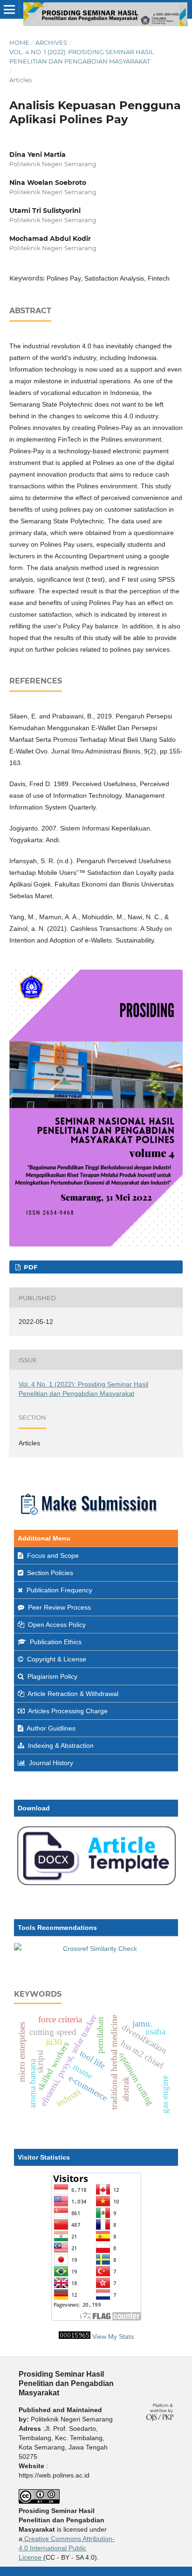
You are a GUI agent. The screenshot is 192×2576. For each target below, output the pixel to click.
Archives (51, 42)
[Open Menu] (9, 9)
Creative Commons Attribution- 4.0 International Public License (67, 2548)
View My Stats (113, 2337)
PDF (30, 1267)
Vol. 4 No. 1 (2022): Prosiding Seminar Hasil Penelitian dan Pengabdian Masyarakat (82, 56)
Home (19, 42)
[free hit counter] (75, 2337)
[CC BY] (42, 2557)
